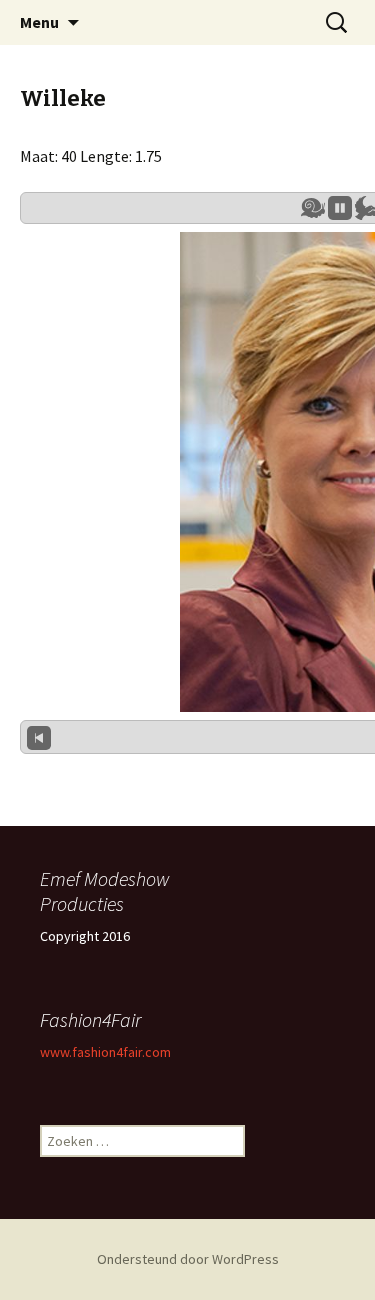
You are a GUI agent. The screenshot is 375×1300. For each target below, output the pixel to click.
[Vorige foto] (39, 737)
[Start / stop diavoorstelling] (340, 208)
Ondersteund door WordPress (188, 1259)
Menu (39, 22)
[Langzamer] (313, 208)
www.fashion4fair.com (105, 1052)
